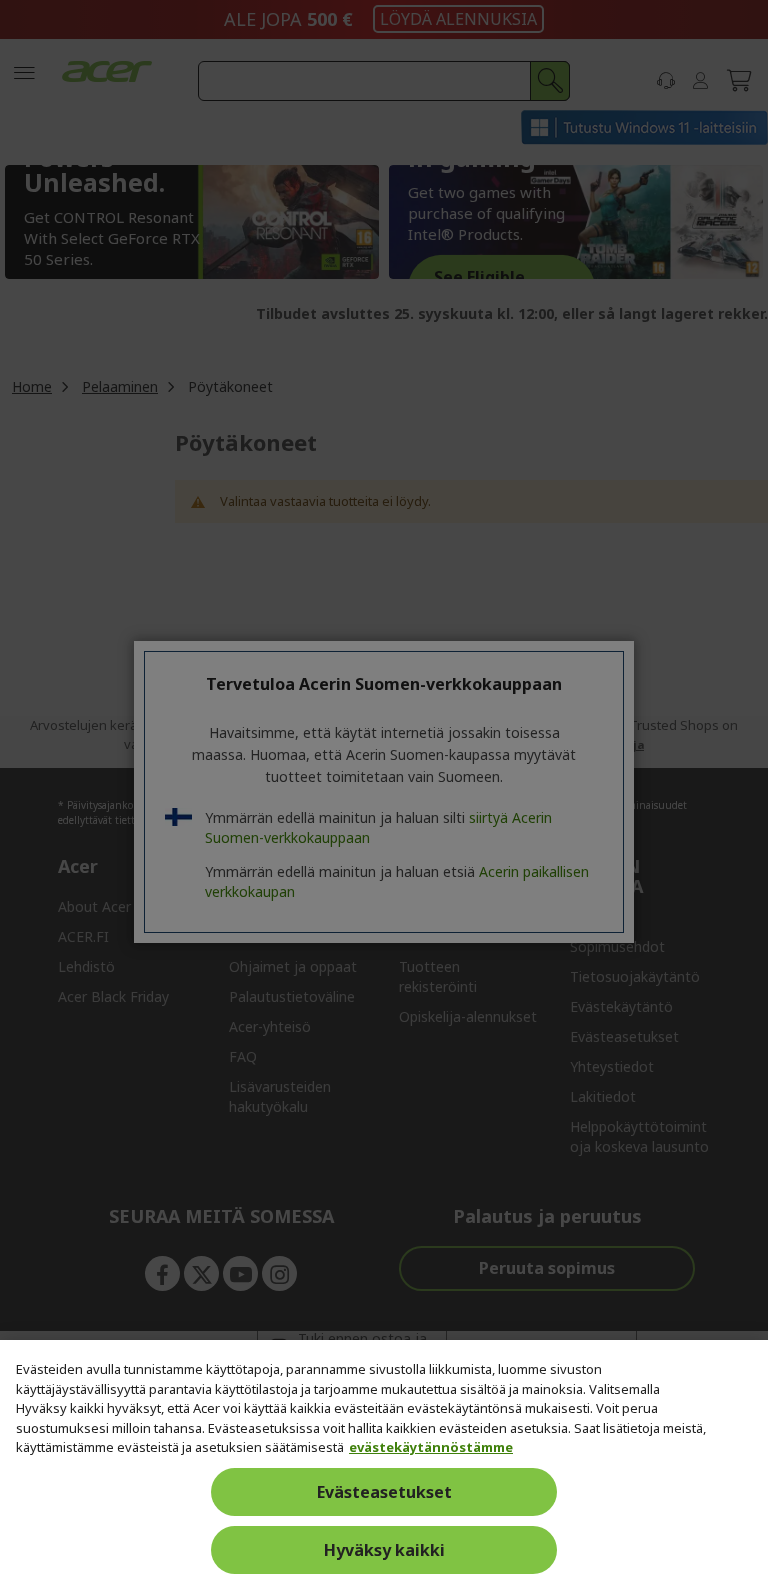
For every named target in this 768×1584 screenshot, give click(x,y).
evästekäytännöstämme (431, 1447)
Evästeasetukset (384, 1492)
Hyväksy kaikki (384, 1550)
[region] (384, 1462)
